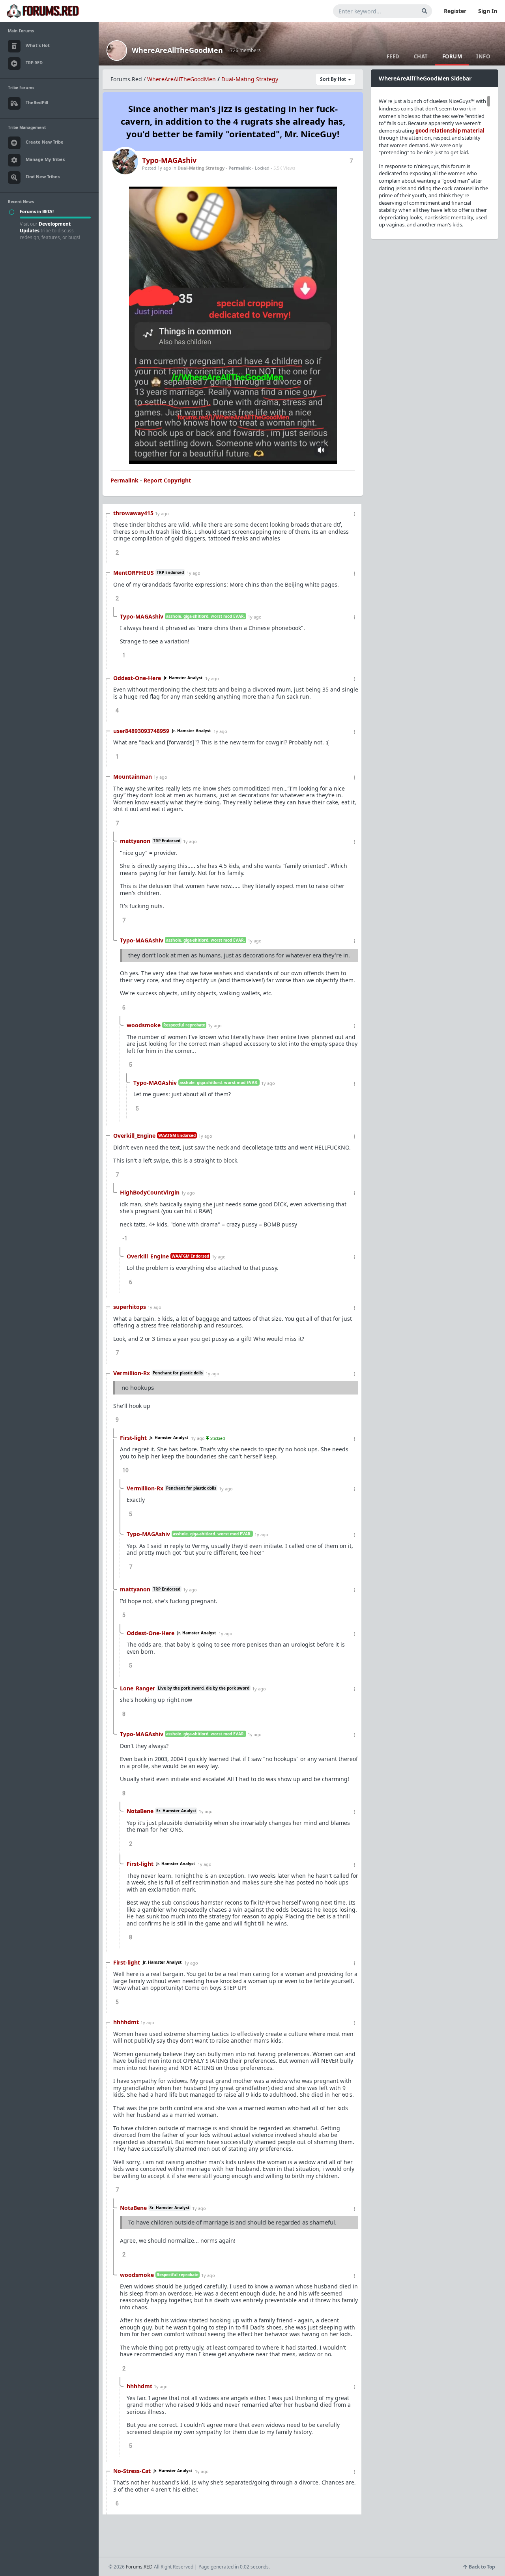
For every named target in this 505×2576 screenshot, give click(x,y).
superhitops (130, 1307)
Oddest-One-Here (137, 678)
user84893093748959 (141, 731)
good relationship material (450, 131)
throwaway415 (133, 513)
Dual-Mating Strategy (250, 79)
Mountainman (133, 777)
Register (455, 11)
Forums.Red (126, 79)
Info (483, 56)
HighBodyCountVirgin (150, 1192)
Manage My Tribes (45, 159)
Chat (421, 56)
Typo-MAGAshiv (169, 160)
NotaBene (140, 1811)
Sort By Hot (334, 79)
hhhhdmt (126, 2022)
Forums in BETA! (37, 211)
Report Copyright (167, 480)
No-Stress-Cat (132, 2471)
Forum (452, 56)
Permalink (240, 168)
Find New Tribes (43, 177)
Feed (393, 56)
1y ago (162, 513)
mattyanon (135, 841)
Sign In (488, 11)
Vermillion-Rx (132, 1373)
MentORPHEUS (134, 573)
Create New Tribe (45, 142)
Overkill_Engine (134, 1136)
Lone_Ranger (137, 1688)
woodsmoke (144, 1025)
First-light (133, 1438)
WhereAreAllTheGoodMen (177, 50)
